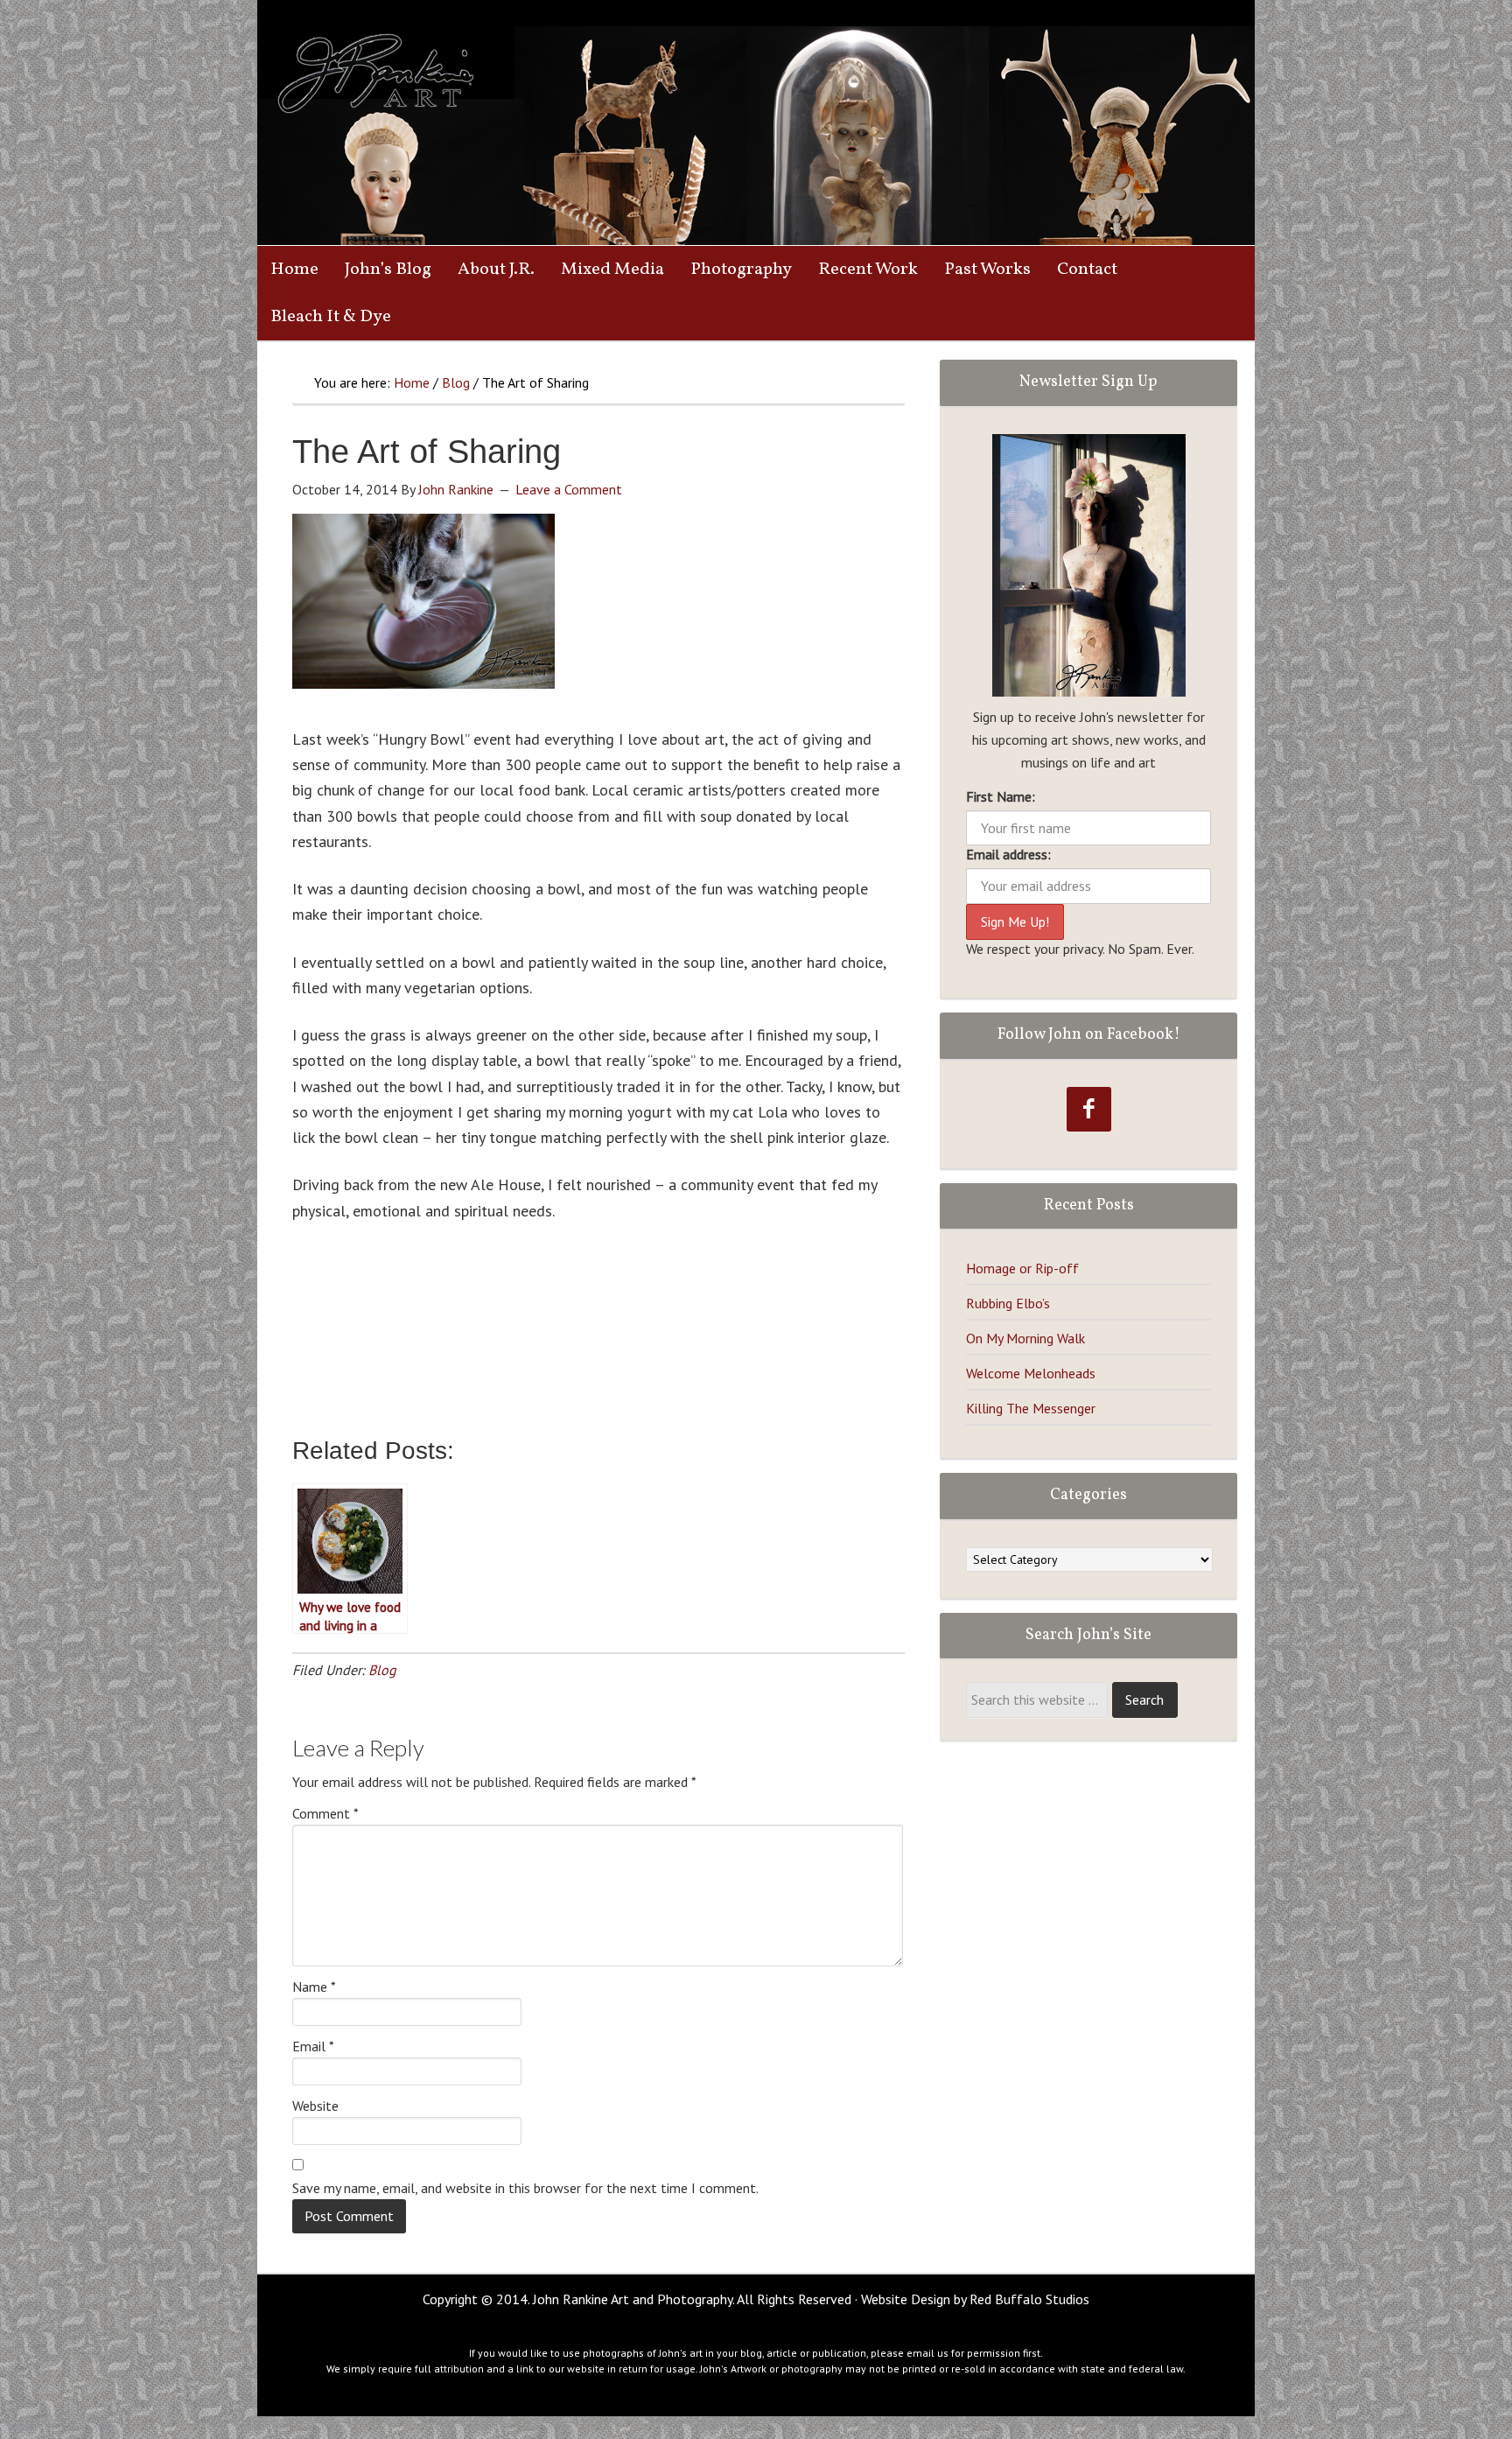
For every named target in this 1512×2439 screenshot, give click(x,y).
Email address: (1008, 854)
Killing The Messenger (1031, 1408)
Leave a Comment (569, 489)
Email (313, 2046)
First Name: (1001, 796)
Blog (382, 1670)
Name (314, 1987)
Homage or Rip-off (1022, 1268)
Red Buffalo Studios (1029, 2299)
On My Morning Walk (1025, 1338)
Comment (325, 1813)
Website (315, 2106)
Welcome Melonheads (1031, 1373)
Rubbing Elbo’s (1008, 1303)
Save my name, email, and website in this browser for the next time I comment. (525, 2188)
